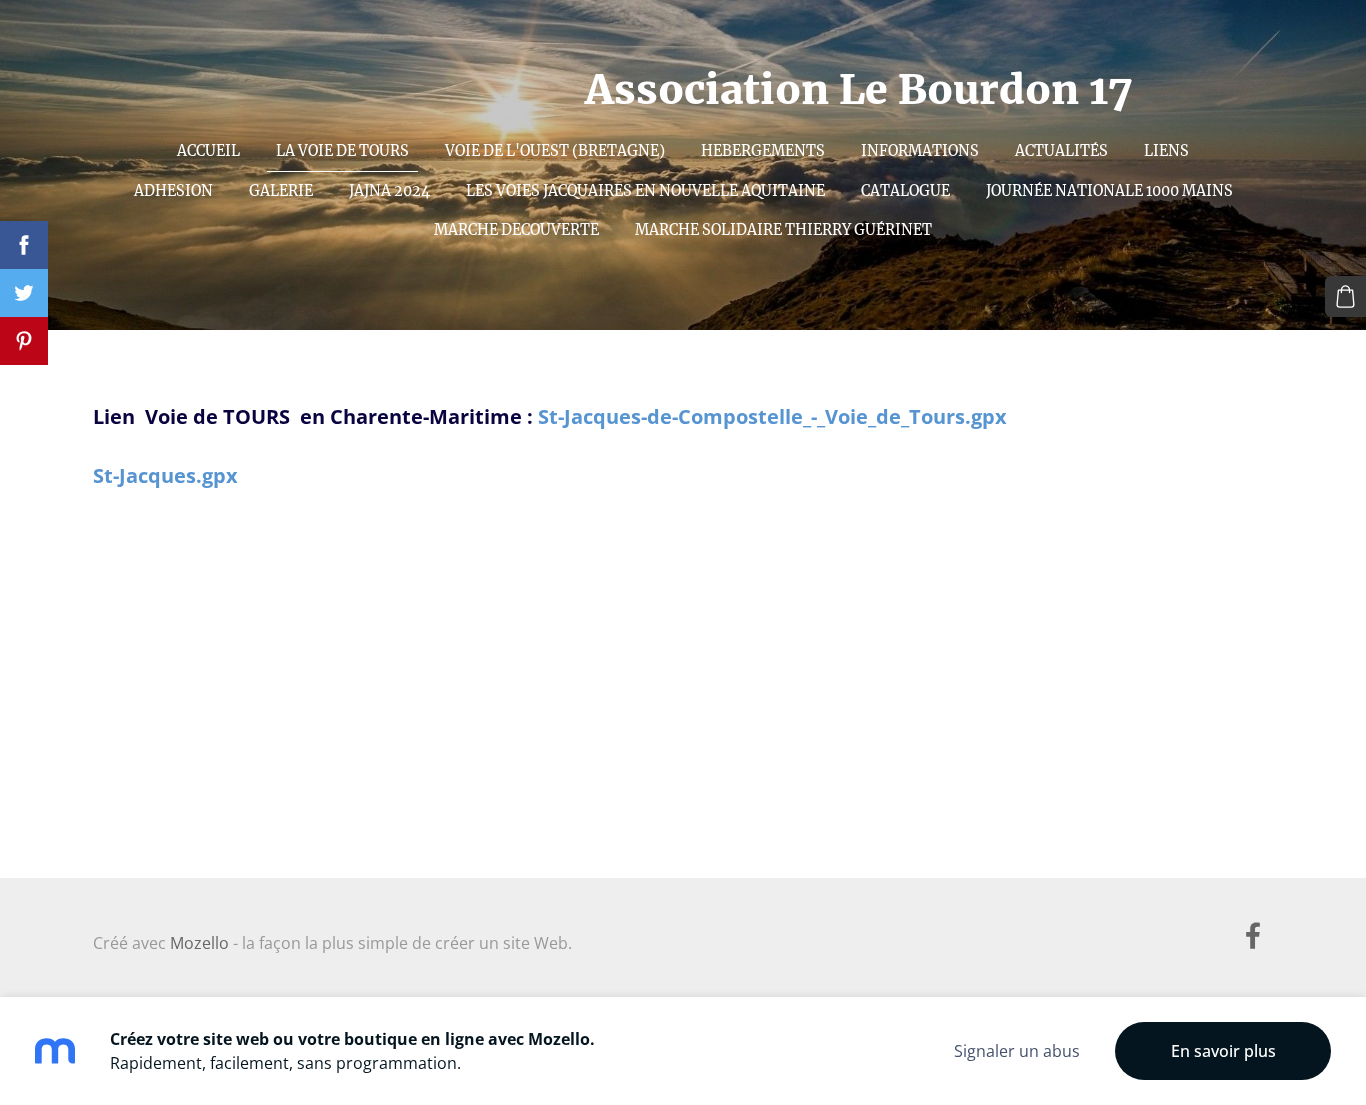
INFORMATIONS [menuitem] (920, 151)
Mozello (199, 943)
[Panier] (1345, 296)
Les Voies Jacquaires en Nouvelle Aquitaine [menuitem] (645, 191)
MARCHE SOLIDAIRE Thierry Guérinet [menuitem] (783, 230)
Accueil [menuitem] (208, 151)
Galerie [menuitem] (281, 191)
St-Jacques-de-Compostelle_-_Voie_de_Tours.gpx (772, 416)
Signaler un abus (1017, 1051)
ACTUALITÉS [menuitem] (1061, 151)
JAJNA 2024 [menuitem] (389, 191)
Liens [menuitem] (1166, 151)
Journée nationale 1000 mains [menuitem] (1109, 191)
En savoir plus (1223, 1051)
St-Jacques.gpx (165, 475)
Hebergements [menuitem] (763, 151)
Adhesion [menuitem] (173, 191)
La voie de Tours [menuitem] (342, 151)
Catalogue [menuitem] (905, 191)
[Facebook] (1253, 935)
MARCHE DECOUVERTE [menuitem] (516, 230)
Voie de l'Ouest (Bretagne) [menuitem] (555, 151)
